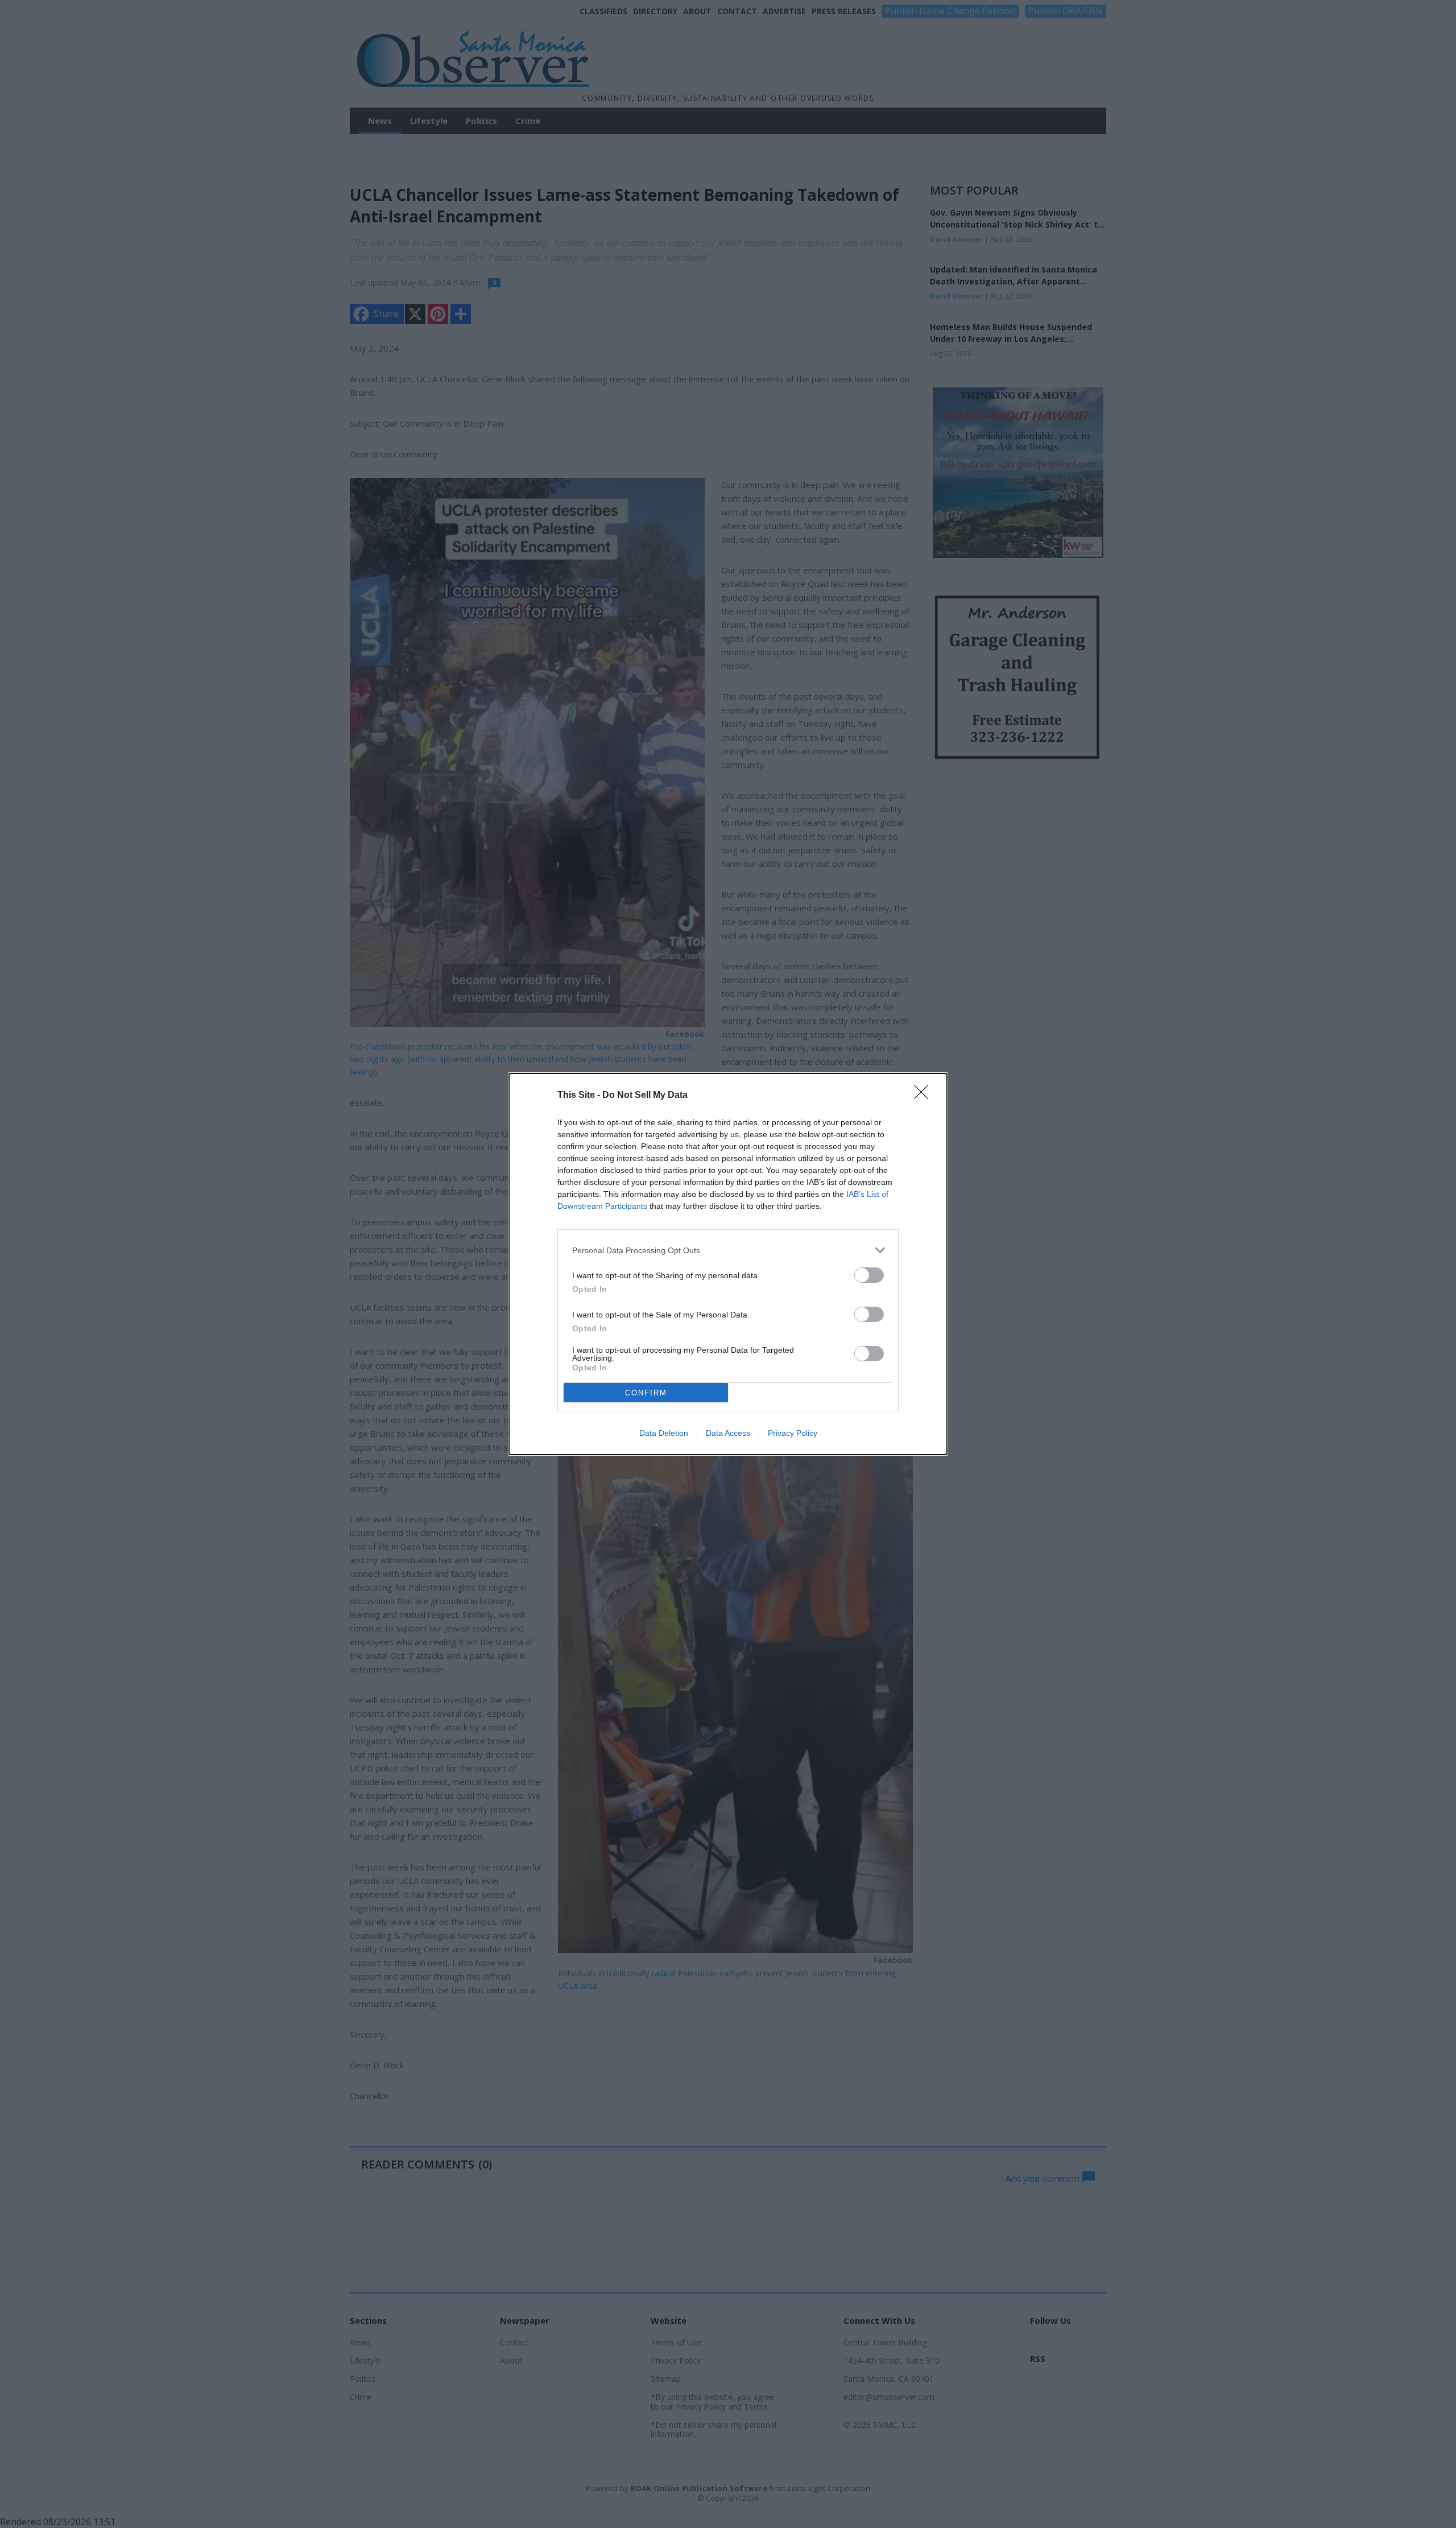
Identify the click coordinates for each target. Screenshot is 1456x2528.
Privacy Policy (793, 1433)
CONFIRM (646, 1393)
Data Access (728, 1433)
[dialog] (728, 1264)
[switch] (869, 1275)
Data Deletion (664, 1433)
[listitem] (728, 1250)
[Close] (925, 1096)
